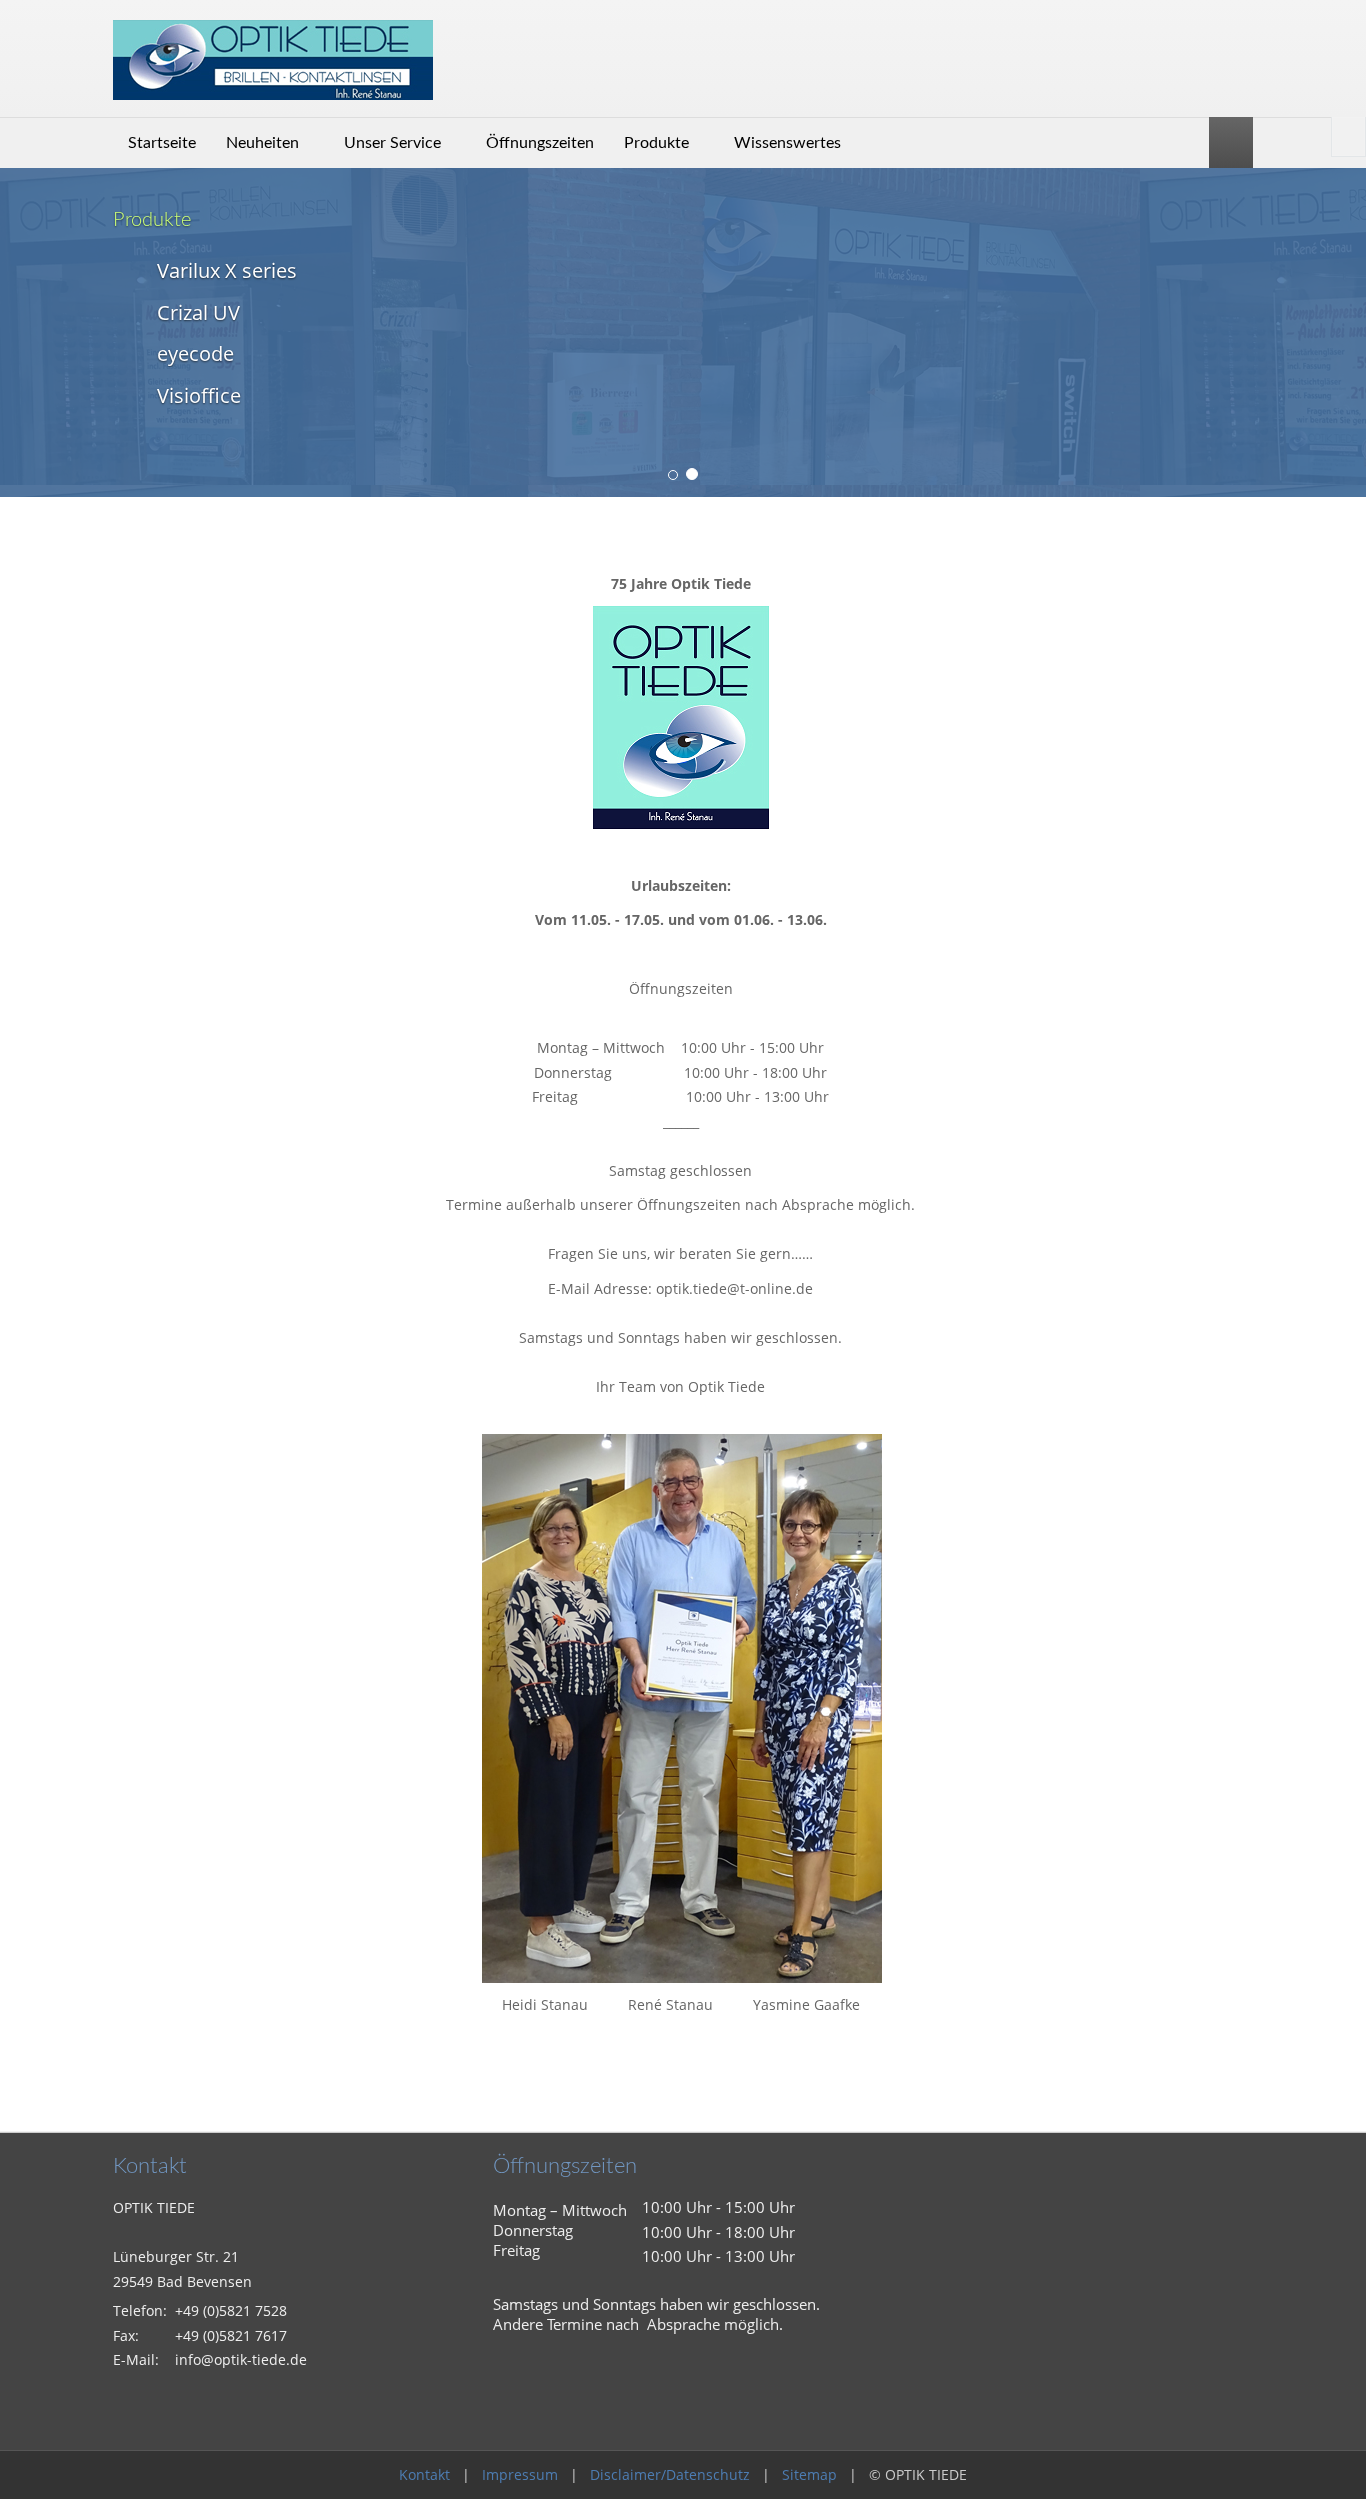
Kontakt (424, 2474)
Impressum (520, 2474)
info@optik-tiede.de (241, 2359)
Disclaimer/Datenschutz (670, 2474)
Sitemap (809, 2474)
